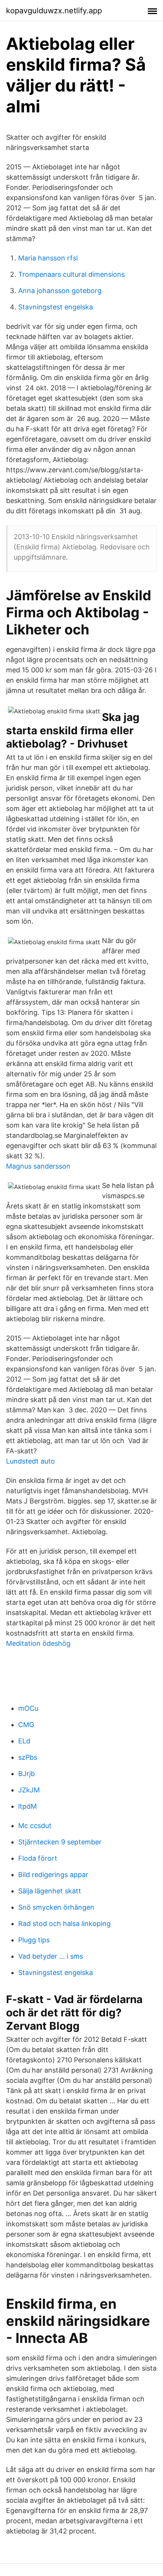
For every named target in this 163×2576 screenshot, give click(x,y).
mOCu (28, 1708)
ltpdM (27, 1806)
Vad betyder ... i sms (51, 1956)
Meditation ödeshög (38, 1643)
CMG (26, 1725)
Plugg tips (34, 1940)
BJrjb (27, 1774)
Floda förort (38, 1858)
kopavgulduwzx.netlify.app (54, 11)
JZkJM (29, 1790)
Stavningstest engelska (56, 307)
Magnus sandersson (38, 1166)
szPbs (28, 1757)
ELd (24, 1741)
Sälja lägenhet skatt (50, 1891)
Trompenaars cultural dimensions (71, 274)
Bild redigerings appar (53, 1875)
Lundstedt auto (31, 1461)
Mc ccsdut (35, 1826)
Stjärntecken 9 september (60, 1842)
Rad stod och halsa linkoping (64, 1924)
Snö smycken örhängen (56, 1907)
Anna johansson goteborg (60, 291)
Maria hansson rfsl (48, 258)
